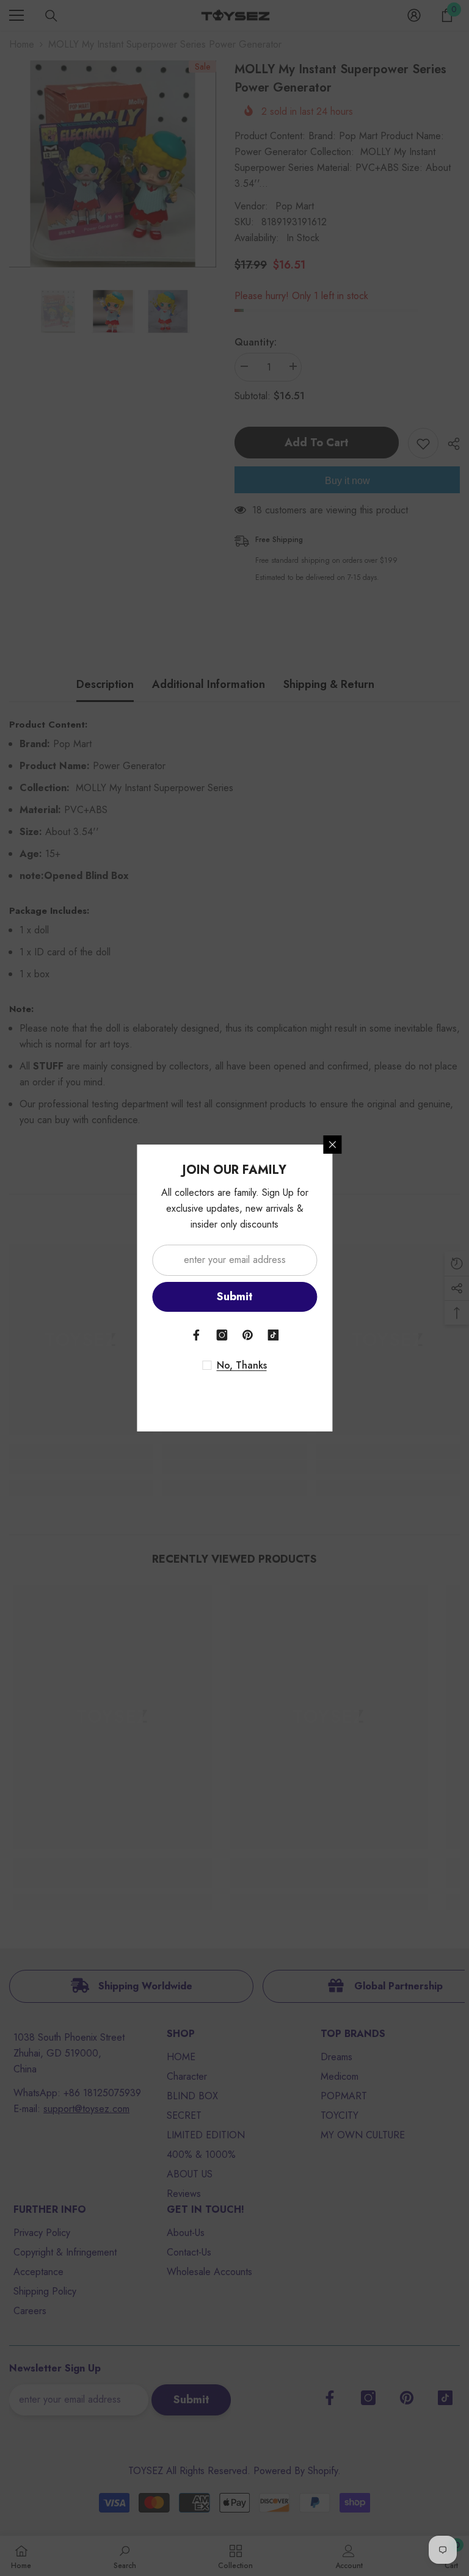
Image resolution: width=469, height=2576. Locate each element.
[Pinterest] (247, 1335)
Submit (235, 1297)
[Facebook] (196, 1335)
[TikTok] (273, 1335)
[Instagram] (222, 1335)
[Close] (332, 1145)
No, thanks (242, 1366)
